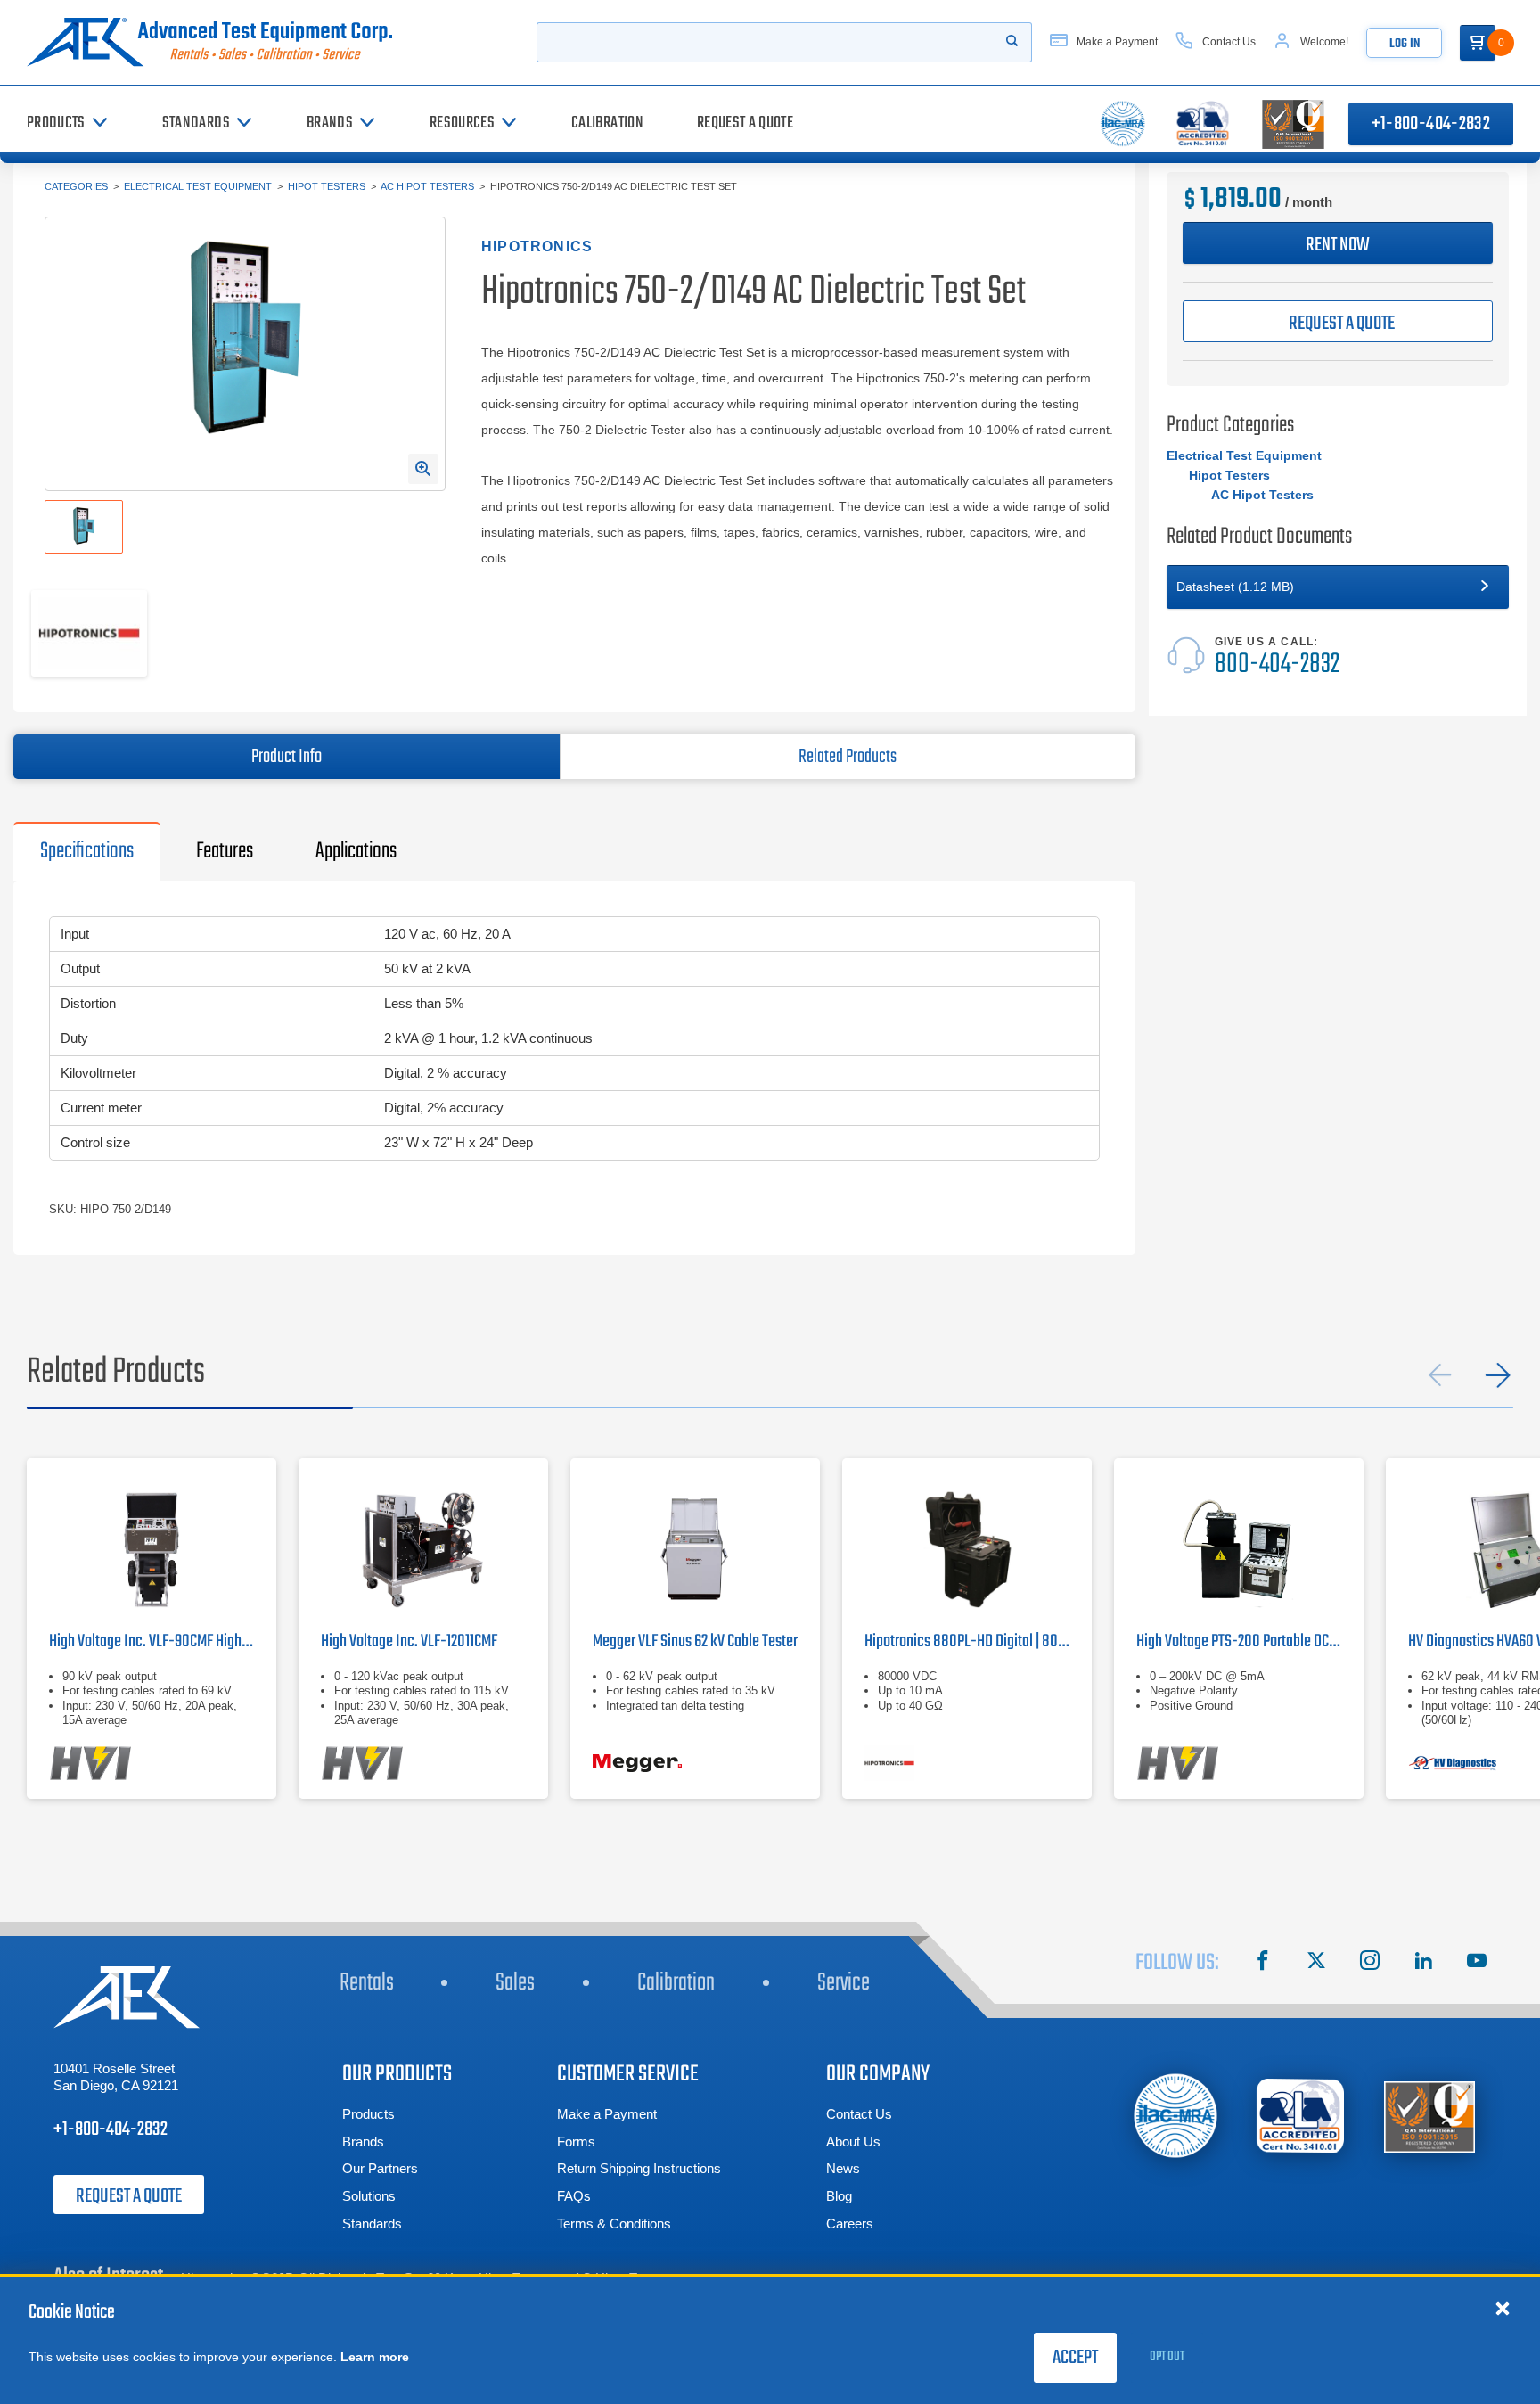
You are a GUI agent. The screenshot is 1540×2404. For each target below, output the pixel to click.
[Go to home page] (217, 42)
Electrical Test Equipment (198, 186)
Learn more (375, 2357)
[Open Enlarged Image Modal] (423, 469)
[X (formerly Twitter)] (1316, 1963)
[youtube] (1477, 1963)
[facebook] (1263, 1963)
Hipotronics (537, 246)
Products (369, 2114)
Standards (372, 2223)
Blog (839, 2196)
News (843, 2168)
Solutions (369, 2196)
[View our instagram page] (1370, 1963)
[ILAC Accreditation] (1176, 2116)
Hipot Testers (327, 186)
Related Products (848, 757)
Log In (1405, 44)
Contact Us (859, 2114)
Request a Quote (129, 2196)
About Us (853, 2141)
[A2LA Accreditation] (1301, 2116)
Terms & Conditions (614, 2223)
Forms (576, 2141)
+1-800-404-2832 (1431, 124)
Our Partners (380, 2168)
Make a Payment (607, 2114)
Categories (76, 186)
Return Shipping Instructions (639, 2168)
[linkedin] (1423, 1963)
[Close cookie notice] (1503, 2308)
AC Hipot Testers (427, 186)
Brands (363, 2141)
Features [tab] (225, 851)
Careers (850, 2223)
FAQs (574, 2196)
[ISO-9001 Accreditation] (1429, 2116)
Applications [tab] (356, 851)
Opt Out (1167, 2357)
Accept (1075, 2358)
